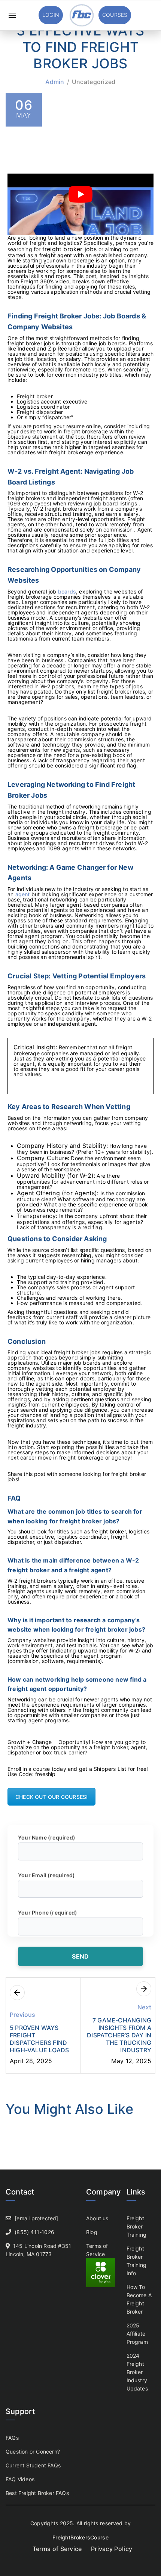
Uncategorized (94, 82)
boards (67, 591)
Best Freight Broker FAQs (37, 2493)
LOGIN (51, 15)
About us (97, 2218)
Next (144, 2007)
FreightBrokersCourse (80, 2537)
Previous (23, 2015)
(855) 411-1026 (34, 2232)
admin (55, 82)
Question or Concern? (33, 2452)
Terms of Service (57, 2549)
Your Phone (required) (48, 1912)
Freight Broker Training (137, 2226)
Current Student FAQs (33, 2465)
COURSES (115, 15)
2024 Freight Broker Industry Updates (137, 2372)
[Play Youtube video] (80, 194)
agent (23, 894)
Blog (92, 2232)
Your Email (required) (46, 1875)
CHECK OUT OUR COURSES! (51, 1797)
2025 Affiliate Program (137, 2334)
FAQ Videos (20, 2479)
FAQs (12, 2438)
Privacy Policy (112, 2549)
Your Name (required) (47, 1837)
